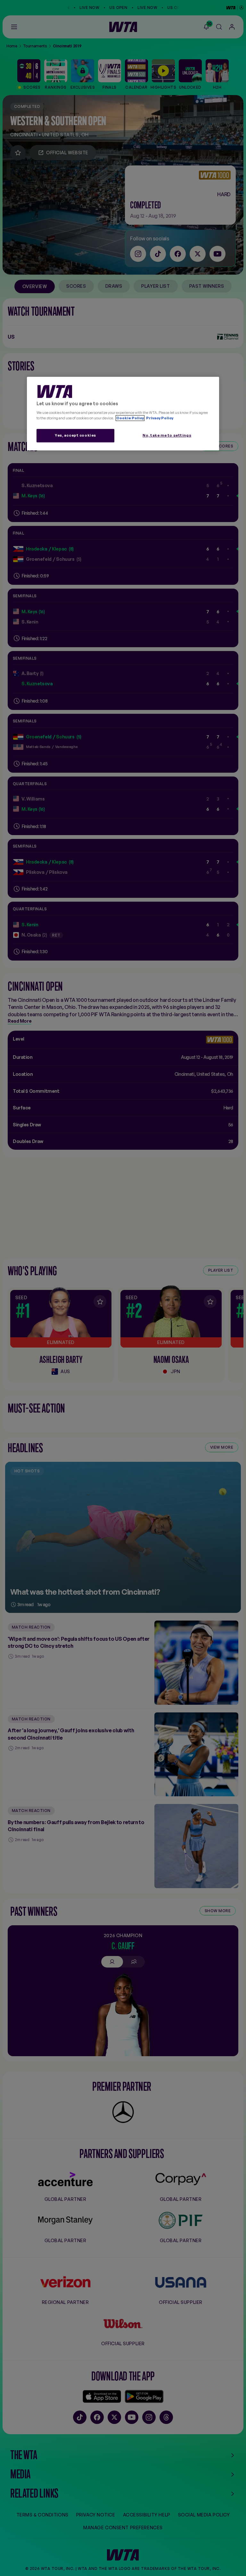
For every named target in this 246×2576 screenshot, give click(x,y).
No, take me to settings (167, 435)
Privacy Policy (159, 418)
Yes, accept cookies (75, 435)
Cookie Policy (130, 418)
